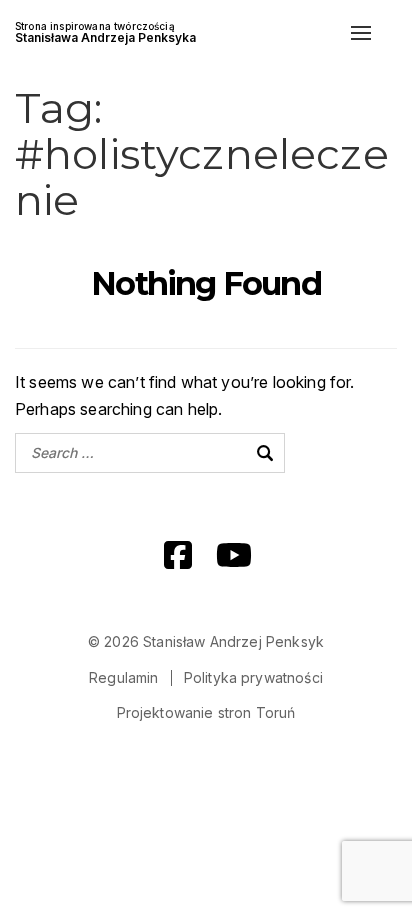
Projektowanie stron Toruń (206, 712)
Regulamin (123, 677)
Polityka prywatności (253, 677)
